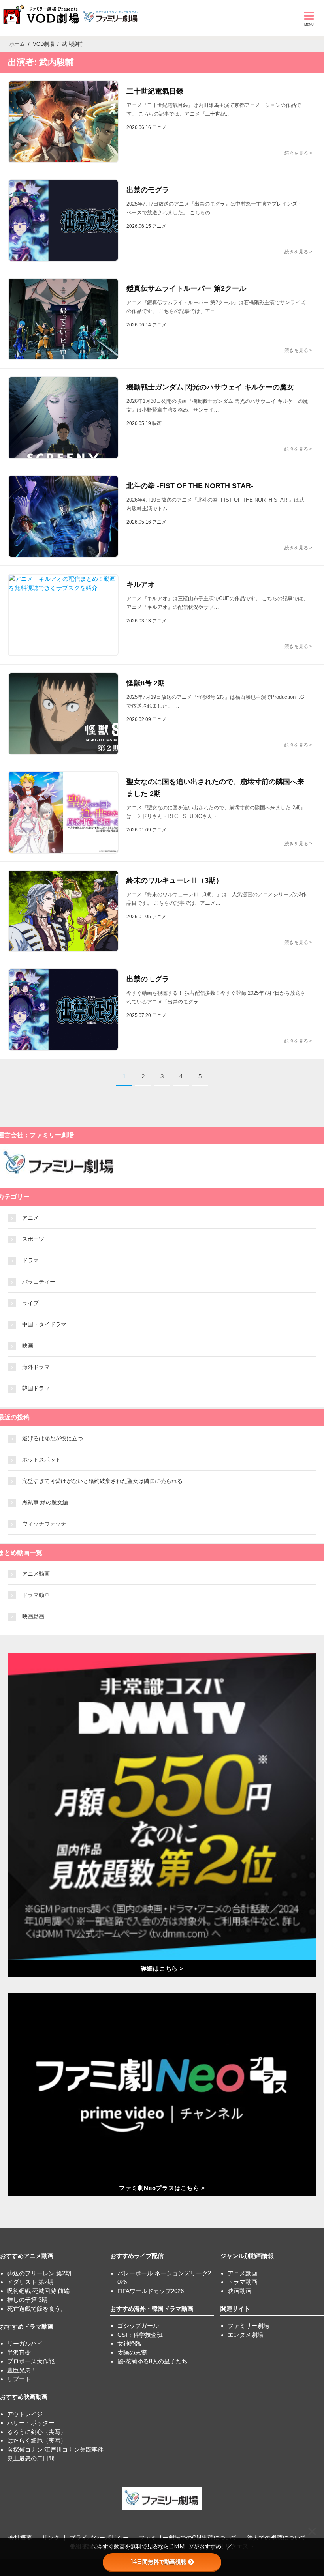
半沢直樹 (19, 2352)
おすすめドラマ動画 (27, 2326)
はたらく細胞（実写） (37, 2440)
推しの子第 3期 (27, 2300)
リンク (51, 2538)
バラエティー (39, 1282)
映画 (28, 1346)
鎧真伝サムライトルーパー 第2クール (186, 288)
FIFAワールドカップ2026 (151, 2291)
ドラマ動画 (36, 1595)
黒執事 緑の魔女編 (45, 1502)
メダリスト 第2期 (30, 2282)
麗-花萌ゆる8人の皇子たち (153, 2361)
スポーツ (33, 1239)
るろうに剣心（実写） (37, 2432)
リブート (19, 2379)
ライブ (30, 1303)
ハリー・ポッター (31, 2423)
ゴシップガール (138, 2326)
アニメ (30, 1218)
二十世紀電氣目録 (155, 91)
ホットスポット (41, 1460)
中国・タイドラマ (44, 1324)
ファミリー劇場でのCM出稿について (188, 2538)
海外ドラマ (36, 1367)
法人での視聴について (277, 2538)
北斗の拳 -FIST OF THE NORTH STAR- (190, 486)
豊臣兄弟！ (22, 2370)
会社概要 (20, 2538)
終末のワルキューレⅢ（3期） (175, 880)
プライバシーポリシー (99, 2538)
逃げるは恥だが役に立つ (53, 1438)
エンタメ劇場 (245, 2335)
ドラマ (30, 1260)
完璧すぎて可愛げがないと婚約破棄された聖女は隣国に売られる (102, 1481)
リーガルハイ (25, 2343)
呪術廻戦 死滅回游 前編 (38, 2291)
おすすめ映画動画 (24, 2397)
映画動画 (33, 1616)
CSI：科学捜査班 (140, 2335)
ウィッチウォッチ (44, 1524)
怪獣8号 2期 (146, 683)
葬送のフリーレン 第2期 (39, 2273)
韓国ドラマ (36, 1388)
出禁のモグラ (148, 190)
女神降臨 (129, 2343)
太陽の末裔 (132, 2352)
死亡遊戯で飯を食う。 (37, 2309)
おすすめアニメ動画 (27, 2256)
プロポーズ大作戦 (31, 2361)
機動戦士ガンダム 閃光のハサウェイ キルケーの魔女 (210, 387)
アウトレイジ (25, 2414)
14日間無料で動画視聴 (159, 2562)
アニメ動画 (36, 1574)
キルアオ (141, 584)
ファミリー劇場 (248, 2326)
